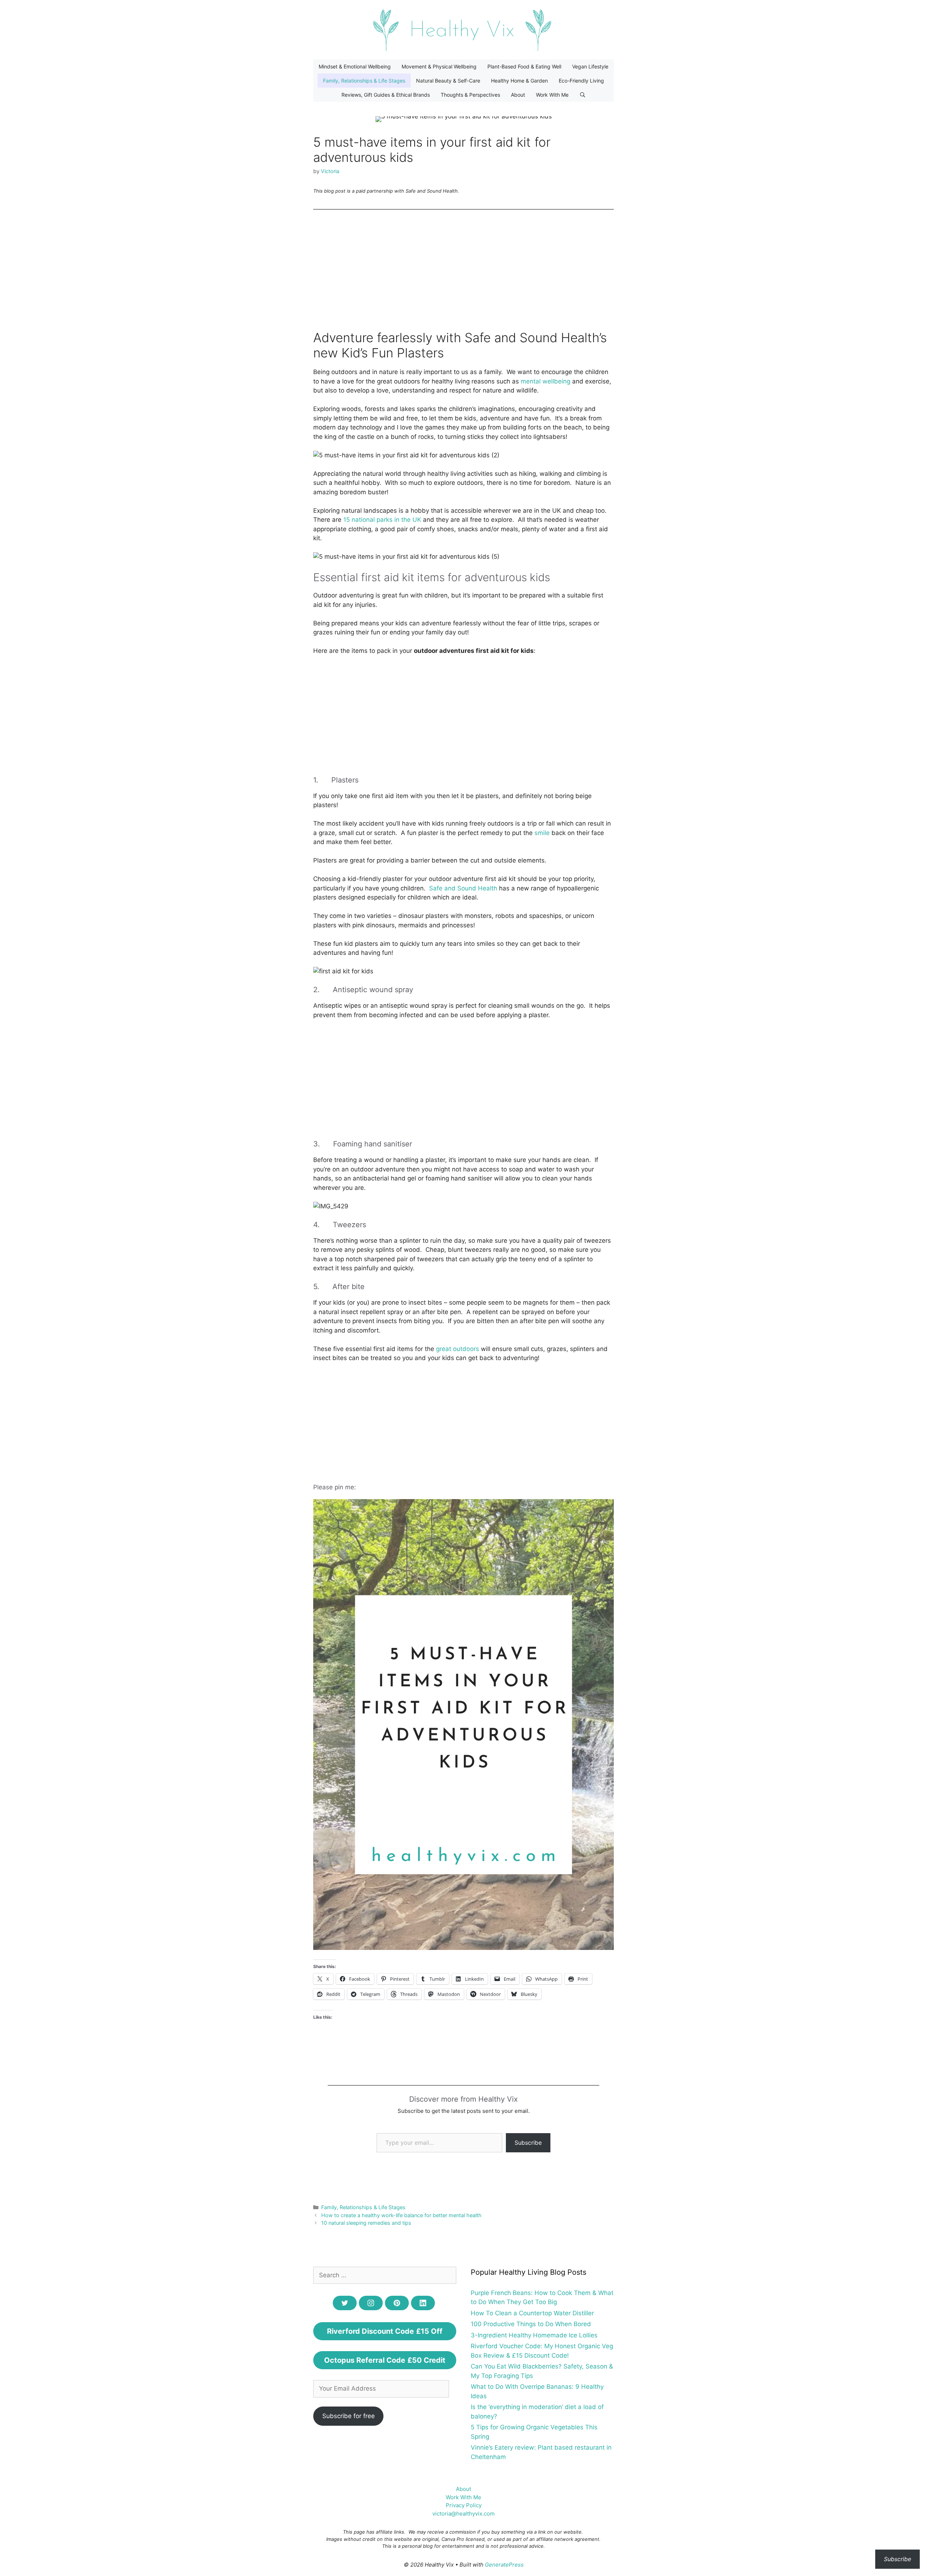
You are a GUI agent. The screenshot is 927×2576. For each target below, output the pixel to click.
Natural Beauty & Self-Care (448, 81)
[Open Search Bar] (583, 95)
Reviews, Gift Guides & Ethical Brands (386, 95)
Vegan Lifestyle (590, 66)
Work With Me (552, 95)
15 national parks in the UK (382, 520)
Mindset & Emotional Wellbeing (355, 66)
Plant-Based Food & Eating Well (524, 66)
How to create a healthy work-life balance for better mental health (401, 2215)
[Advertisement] (463, 270)
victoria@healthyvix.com (463, 2514)
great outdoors (458, 1349)
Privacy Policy (464, 2505)
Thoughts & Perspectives (470, 95)
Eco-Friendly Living (581, 81)
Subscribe (528, 2143)
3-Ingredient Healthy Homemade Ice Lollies (534, 2335)
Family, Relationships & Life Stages (364, 81)
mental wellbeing (546, 381)
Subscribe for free (349, 2416)
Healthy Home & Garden (519, 81)
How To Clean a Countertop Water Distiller (532, 2313)
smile (542, 833)
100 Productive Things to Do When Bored (531, 2324)
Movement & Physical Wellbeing (439, 66)
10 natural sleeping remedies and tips (366, 2223)
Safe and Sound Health (463, 888)
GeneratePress (504, 2565)
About (518, 95)
